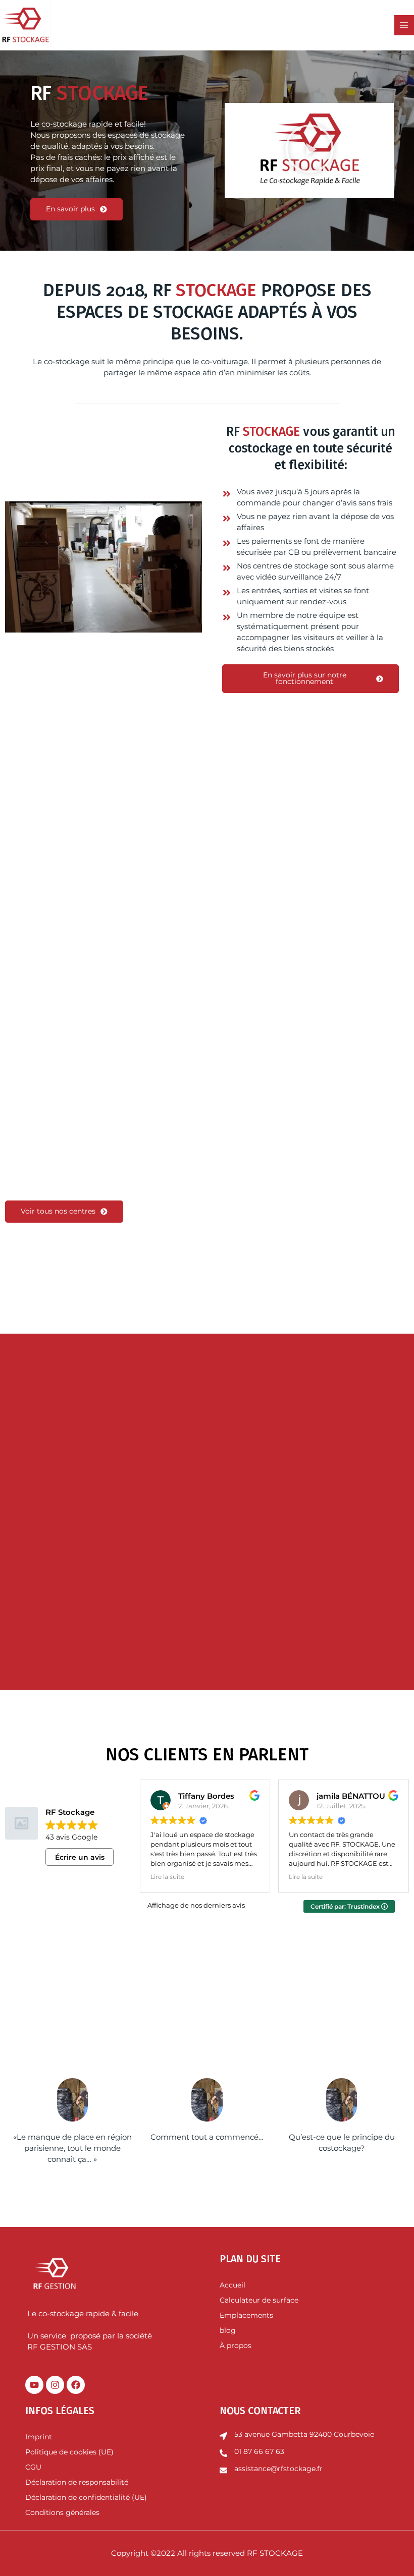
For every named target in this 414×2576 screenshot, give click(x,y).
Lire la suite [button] (167, 1877)
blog (228, 2330)
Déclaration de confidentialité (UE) (86, 2497)
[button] (309, 151)
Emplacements (246, 2315)
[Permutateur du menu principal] (404, 25)
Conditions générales (62, 2512)
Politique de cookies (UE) (69, 2452)
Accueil (232, 2285)
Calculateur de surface (259, 2300)
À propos (236, 2345)
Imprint (39, 2437)
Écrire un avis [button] (80, 1857)
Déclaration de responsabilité (78, 2482)
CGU (33, 2467)
